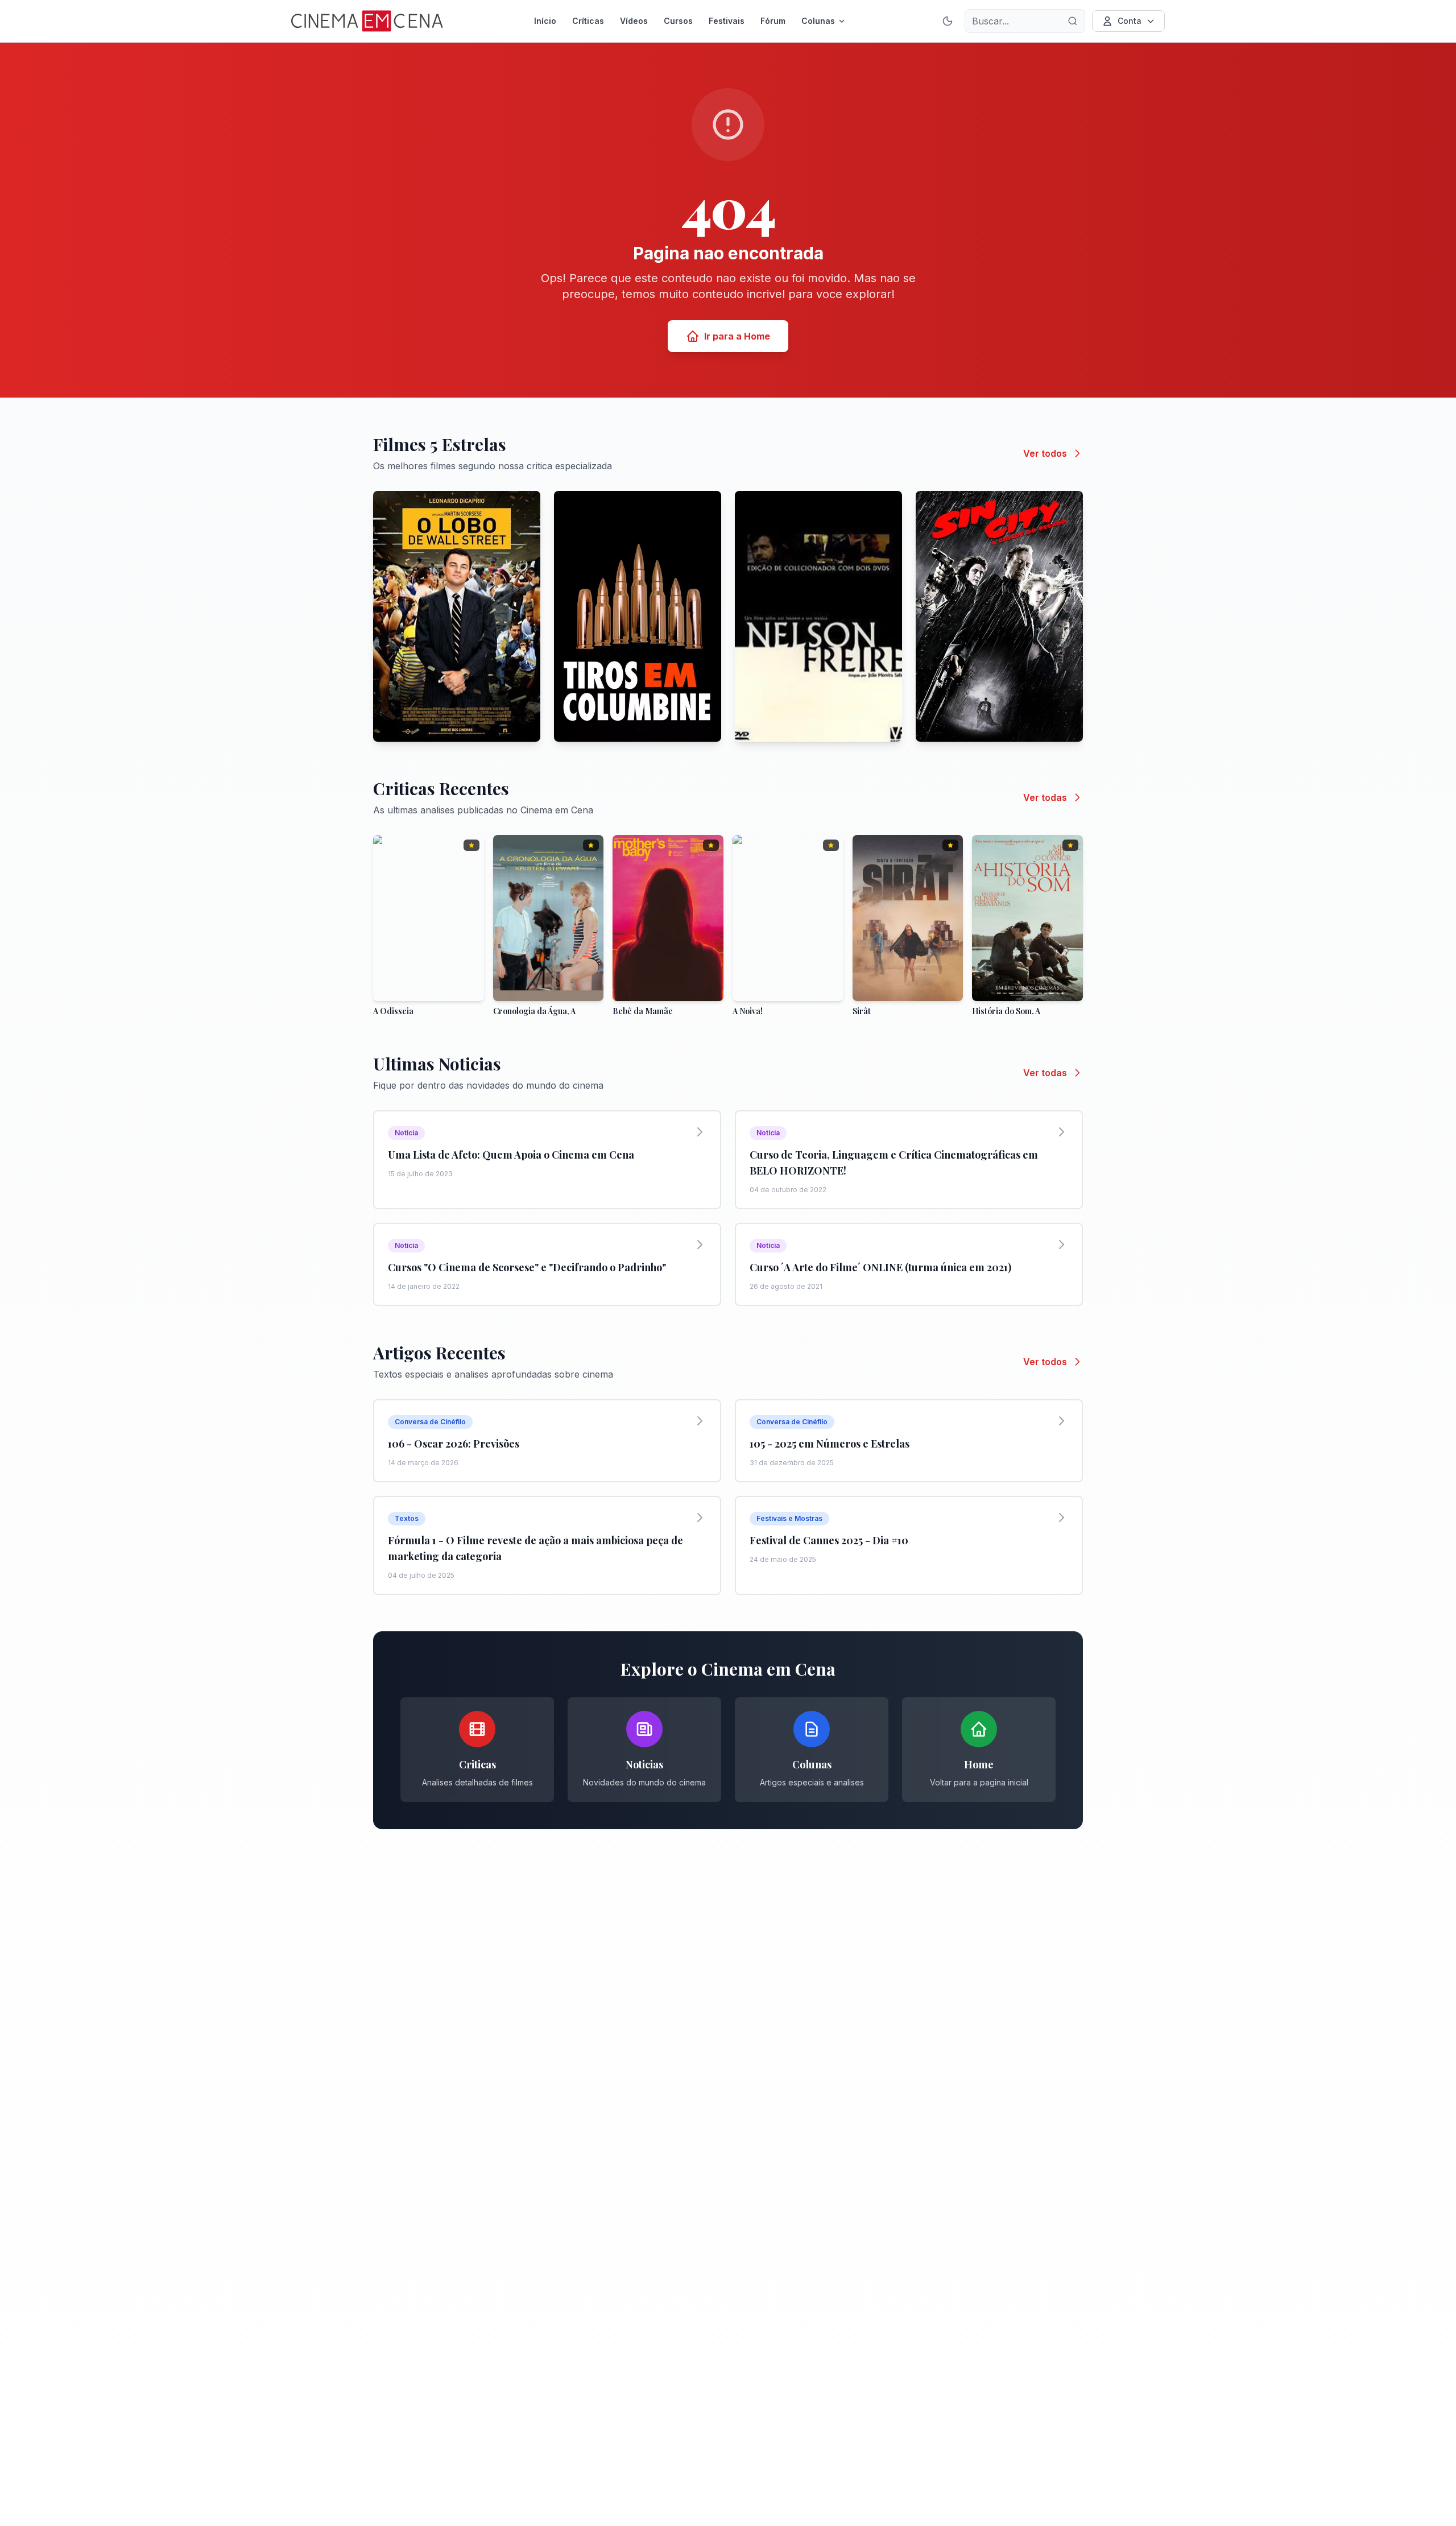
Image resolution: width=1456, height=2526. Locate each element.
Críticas (588, 21)
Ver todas (1045, 797)
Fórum (773, 21)
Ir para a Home (737, 336)
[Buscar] (1073, 21)
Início (545, 21)
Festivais (727, 21)
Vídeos (634, 21)
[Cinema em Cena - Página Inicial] (367, 21)
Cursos (678, 21)
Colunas (818, 21)
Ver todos (1045, 453)
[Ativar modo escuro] (948, 21)
